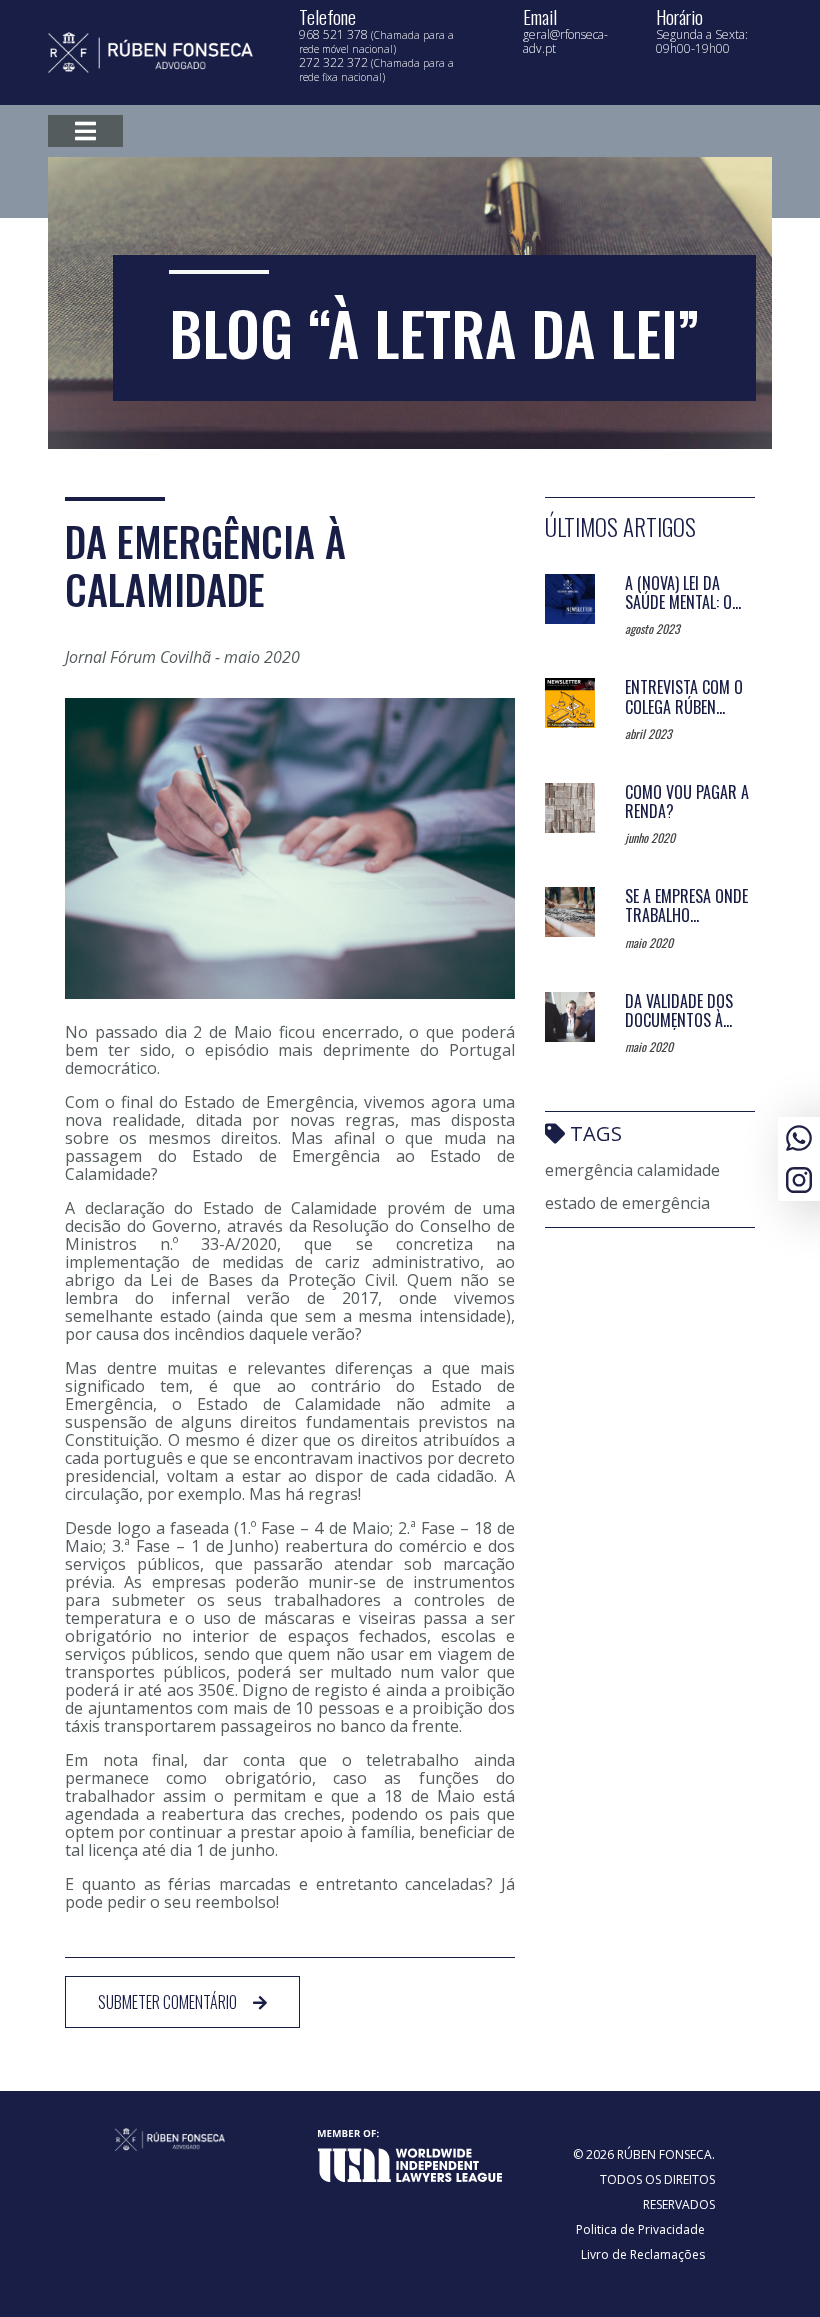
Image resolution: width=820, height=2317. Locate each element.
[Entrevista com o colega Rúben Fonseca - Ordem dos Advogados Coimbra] (570, 703)
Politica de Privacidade (640, 2229)
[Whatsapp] (799, 1135)
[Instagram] (799, 1177)
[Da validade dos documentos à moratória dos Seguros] (570, 1017)
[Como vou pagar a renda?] (570, 808)
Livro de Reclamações (643, 2254)
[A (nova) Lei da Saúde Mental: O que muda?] (570, 599)
